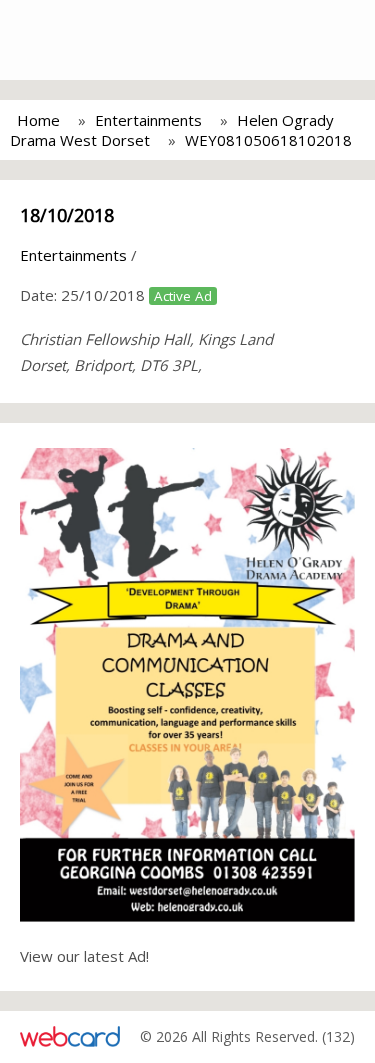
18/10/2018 (67, 215)
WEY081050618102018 (268, 140)
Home (38, 120)
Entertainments (148, 120)
